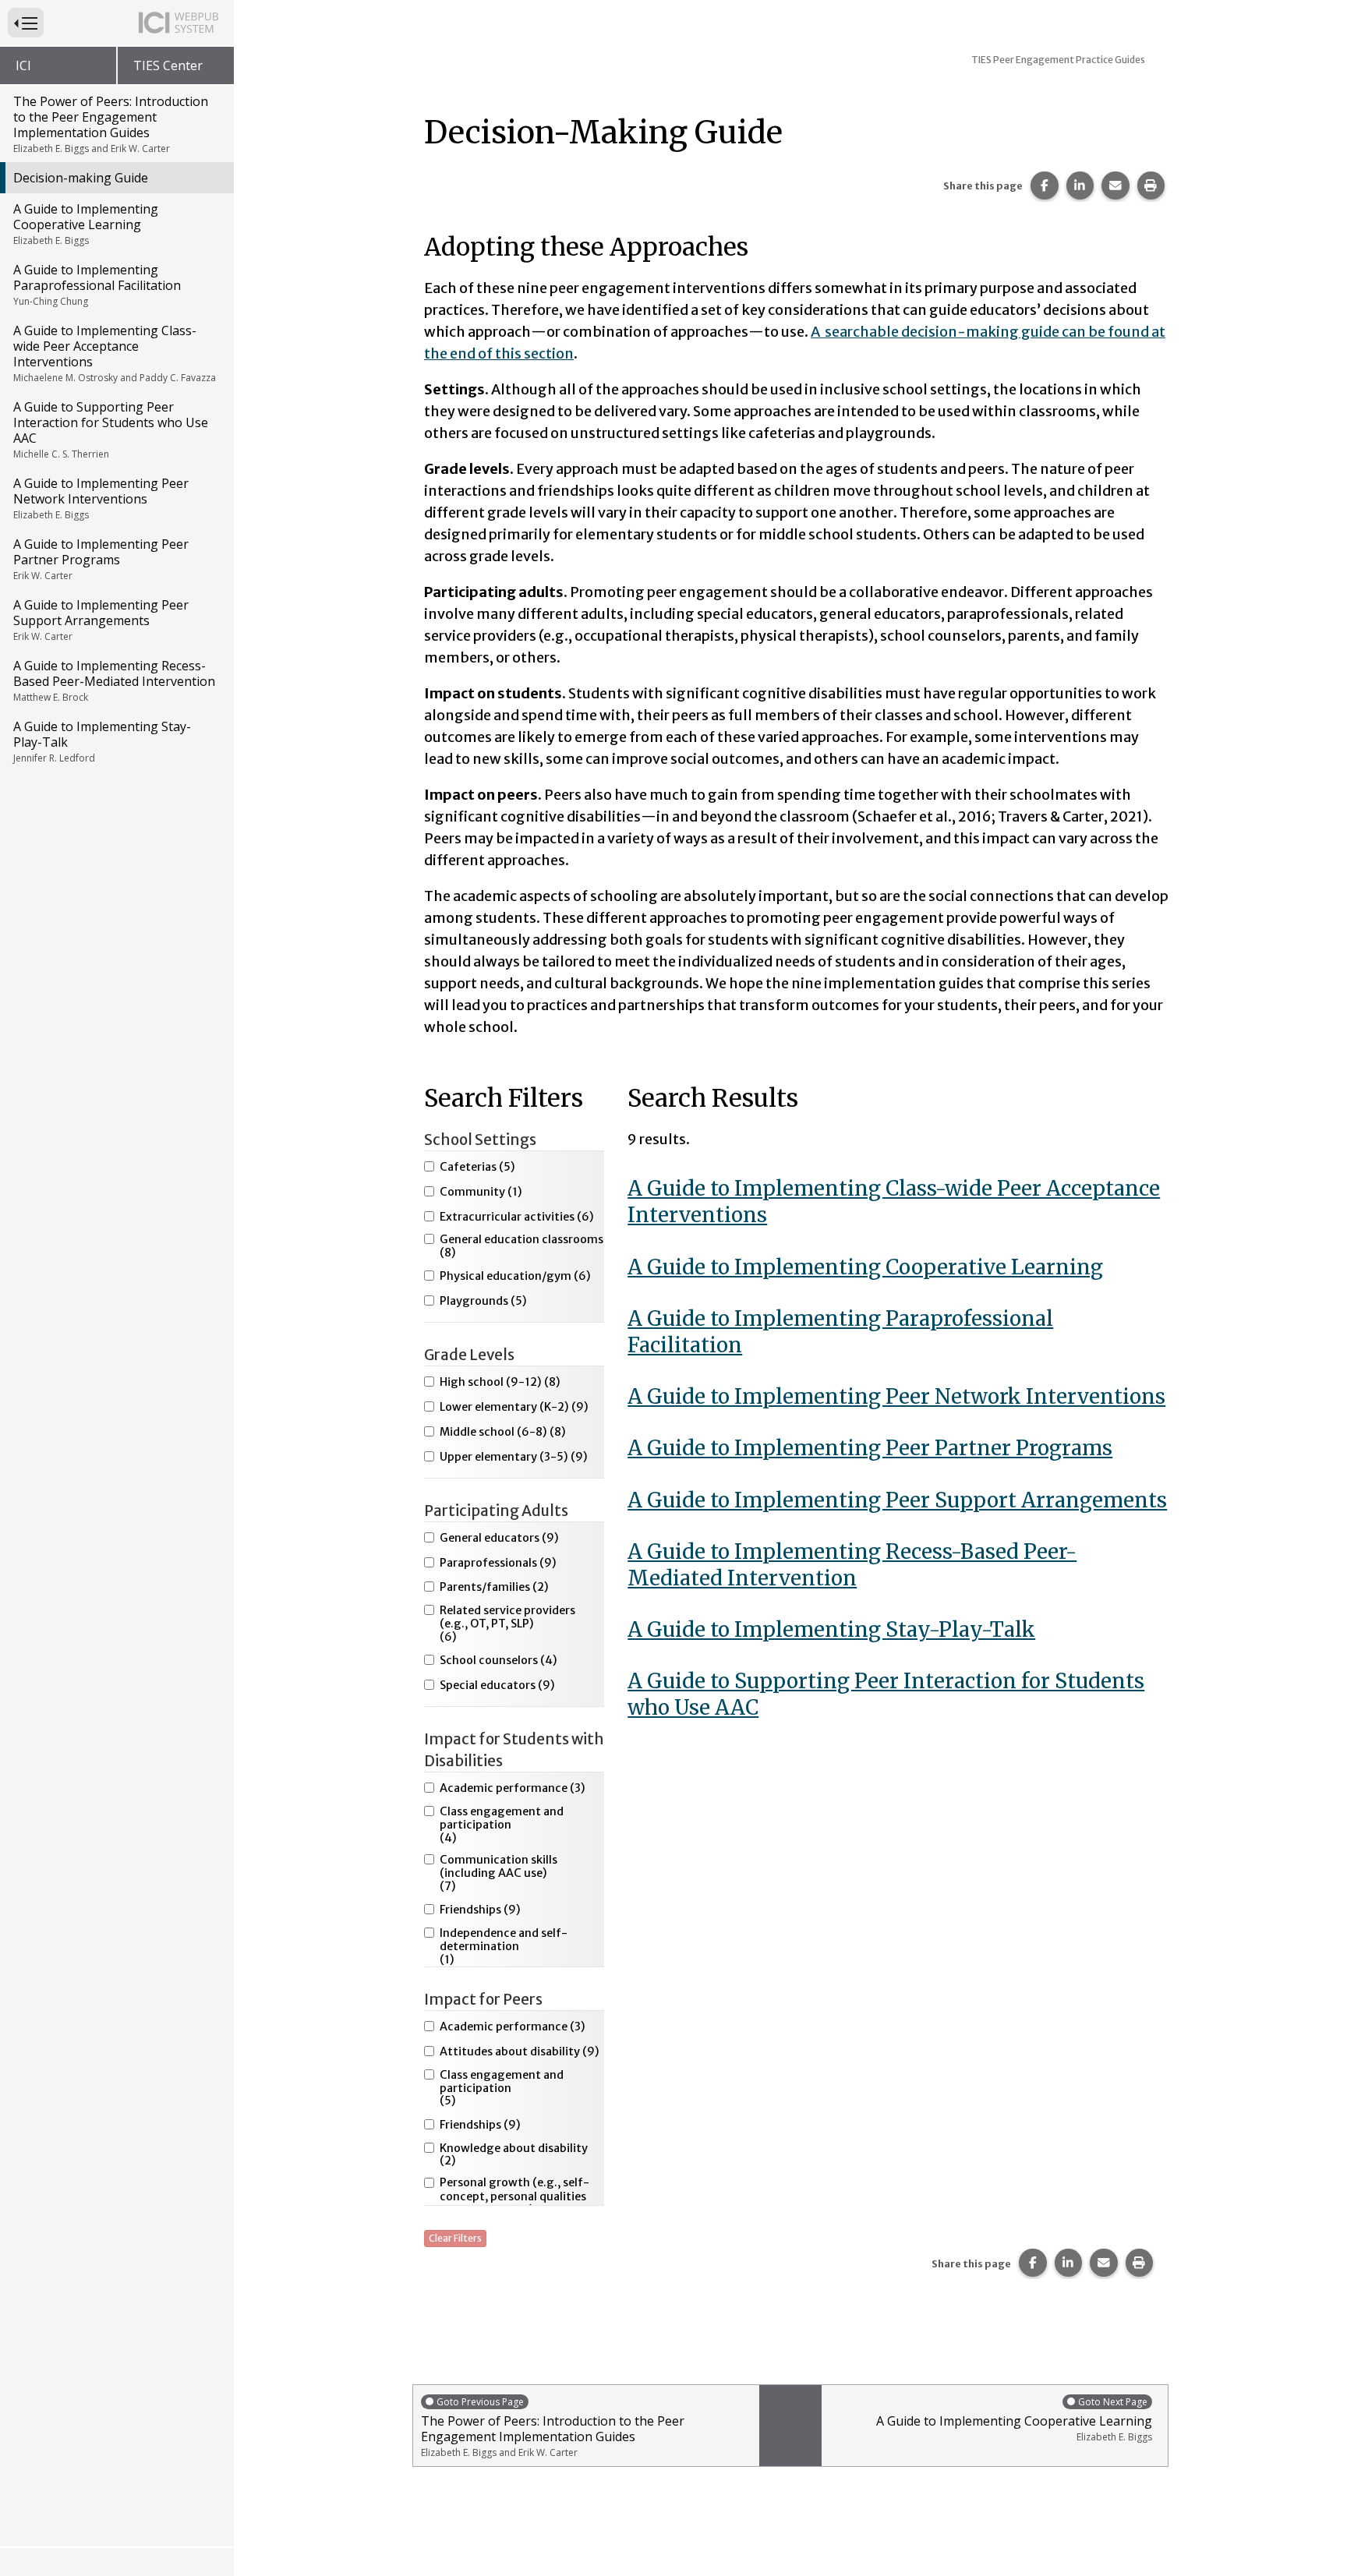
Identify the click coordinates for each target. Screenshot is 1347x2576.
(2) (494, 1587)
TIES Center (168, 65)
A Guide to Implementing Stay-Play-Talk (102, 741)
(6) (517, 1217)
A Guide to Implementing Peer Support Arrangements (101, 620)
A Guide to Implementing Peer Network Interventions (101, 498)
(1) (481, 1192)
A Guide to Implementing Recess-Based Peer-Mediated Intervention (114, 680)
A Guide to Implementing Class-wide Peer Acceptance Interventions (115, 353)
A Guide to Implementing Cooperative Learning (86, 224)
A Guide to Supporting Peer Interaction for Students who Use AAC (111, 429)
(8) (521, 1246)
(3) (513, 1788)
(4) (498, 1661)
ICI (23, 65)
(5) (477, 1167)
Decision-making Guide (81, 178)
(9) (514, 1407)
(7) (498, 1873)
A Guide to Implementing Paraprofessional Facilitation (97, 284)
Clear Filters (455, 2238)
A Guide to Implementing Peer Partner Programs (101, 559)
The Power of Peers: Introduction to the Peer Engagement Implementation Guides (111, 124)
